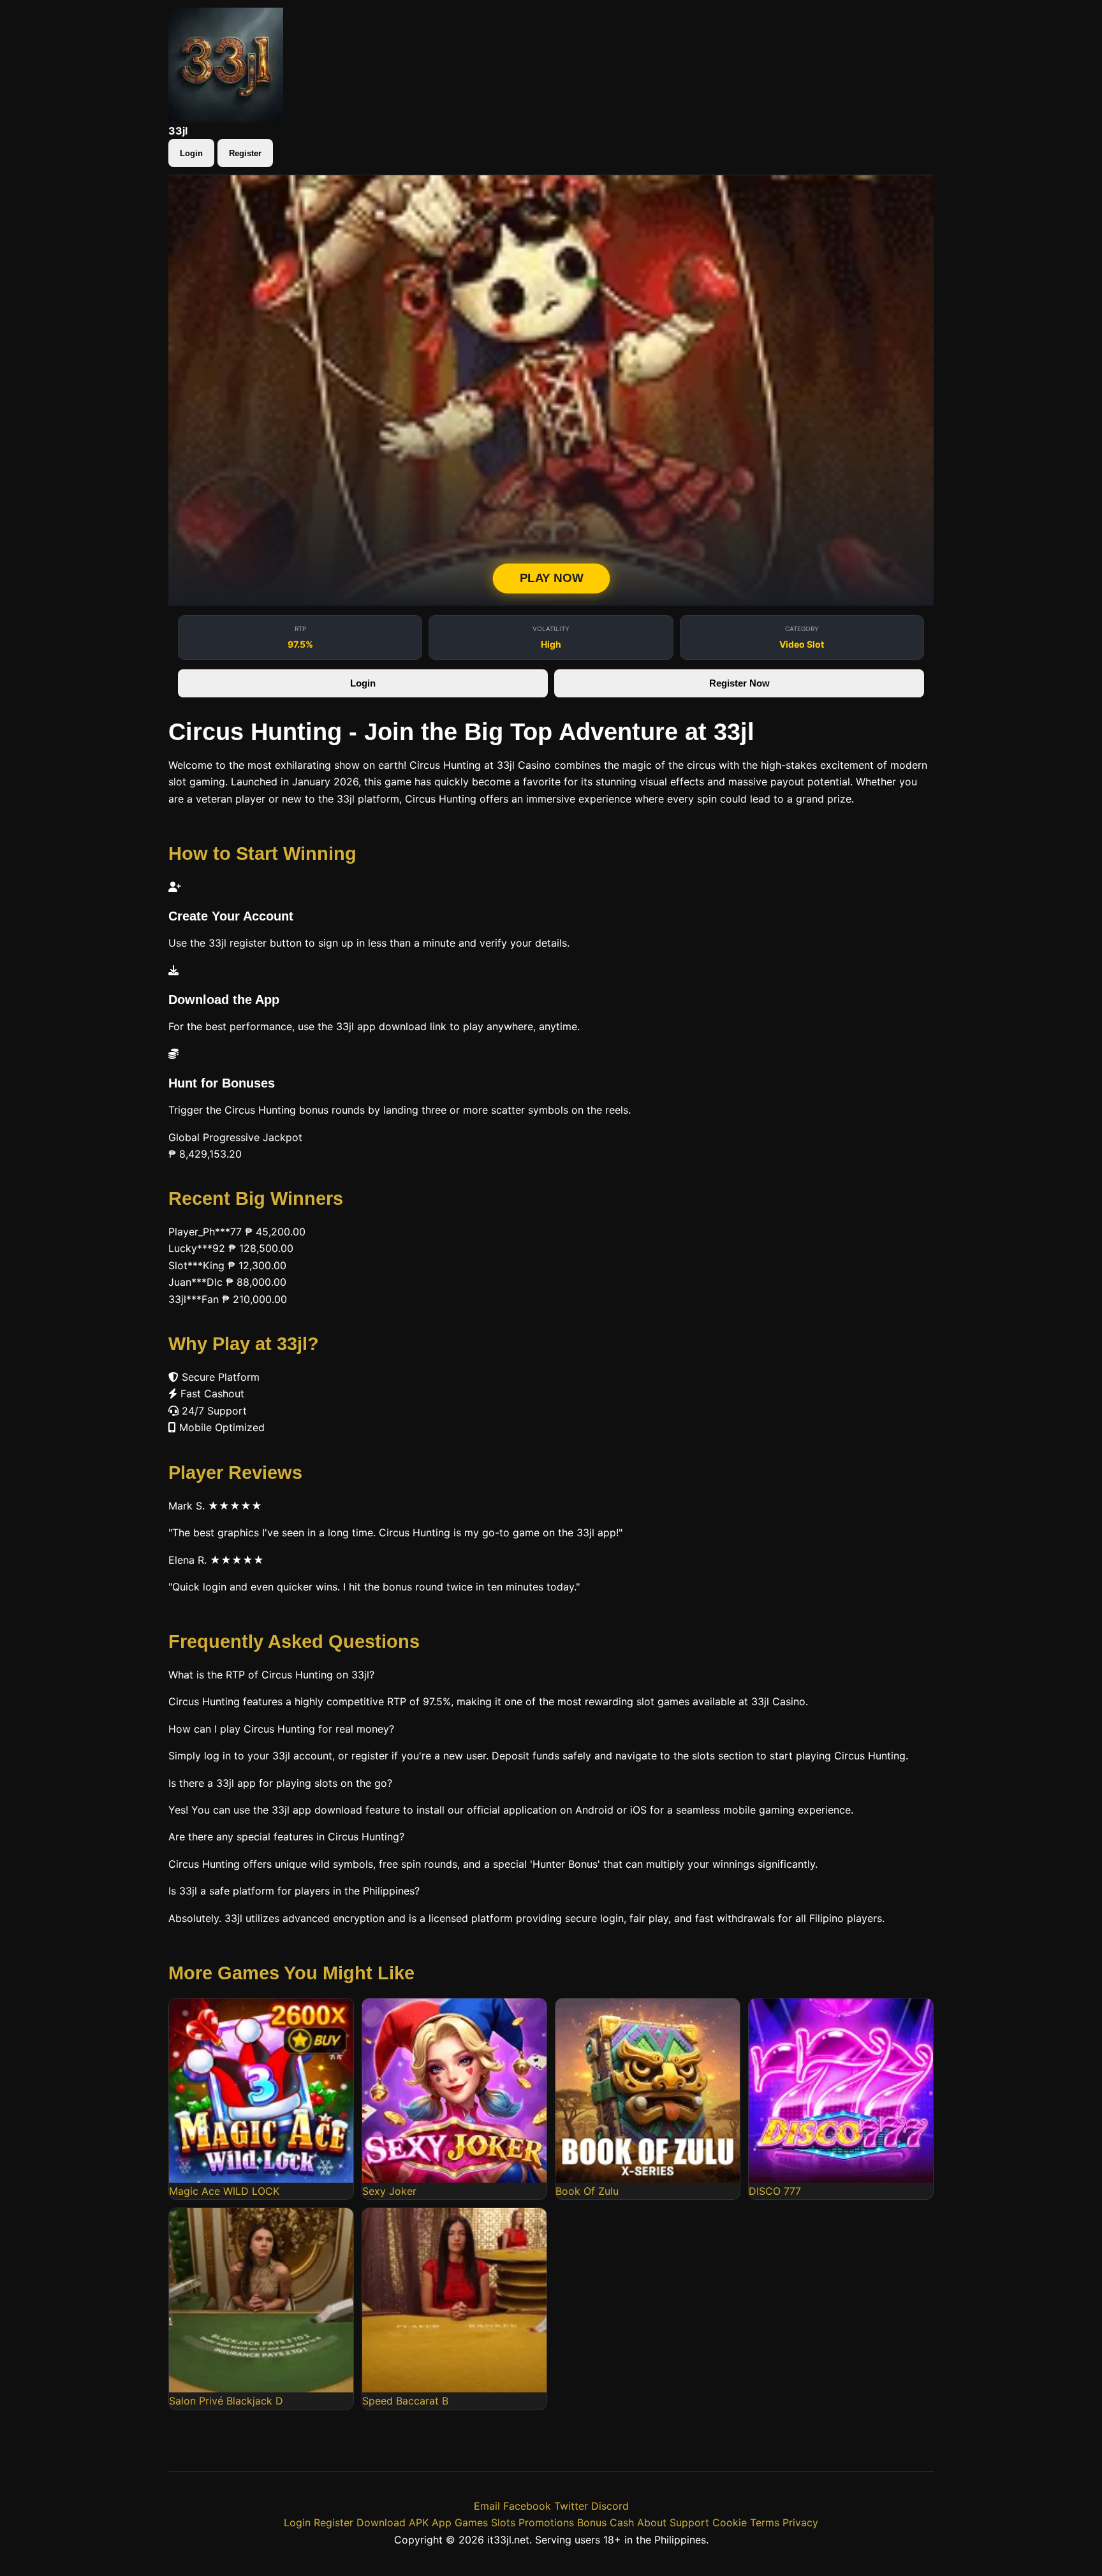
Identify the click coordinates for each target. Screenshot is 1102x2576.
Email (487, 2506)
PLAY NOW (551, 579)
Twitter (571, 2506)
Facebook (527, 2506)
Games (471, 2522)
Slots (503, 2522)
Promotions (546, 2522)
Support (689, 2522)
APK (419, 2522)
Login (191, 153)
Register (245, 153)
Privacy (800, 2522)
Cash (622, 2522)
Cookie (730, 2522)
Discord (610, 2506)
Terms (765, 2522)
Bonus (592, 2522)
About (652, 2522)
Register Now (739, 683)
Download (381, 2522)
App (442, 2522)
